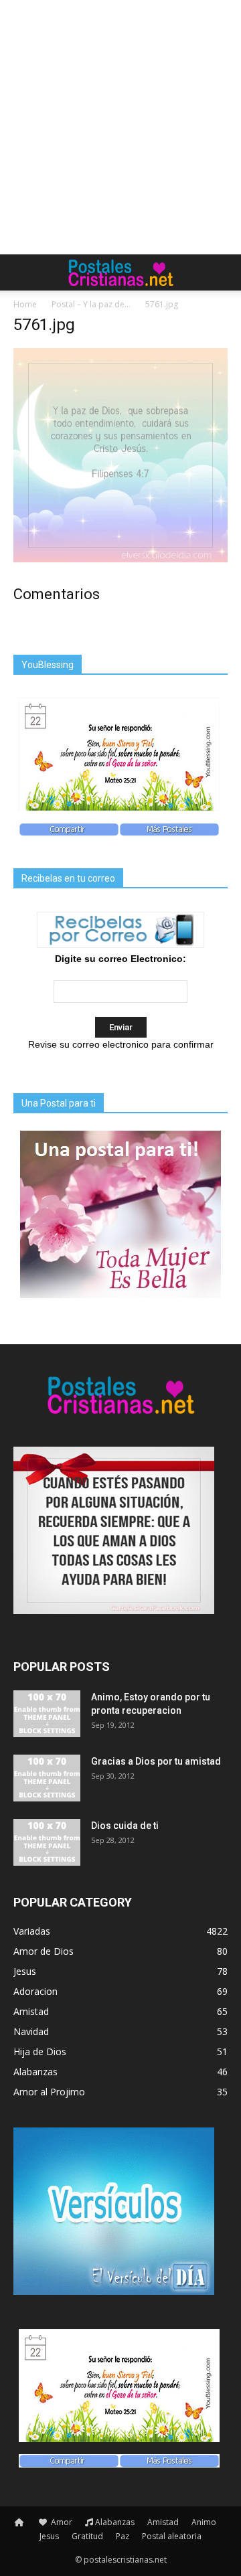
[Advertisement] (120, 127)
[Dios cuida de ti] (47, 1842)
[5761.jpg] (120, 559)
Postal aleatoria (172, 2536)
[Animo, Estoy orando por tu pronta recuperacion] (47, 1714)
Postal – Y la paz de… (91, 304)
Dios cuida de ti (125, 1826)
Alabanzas (115, 2522)
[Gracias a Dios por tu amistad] (47, 1778)
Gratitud (87, 2536)
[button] (222, 272)
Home (25, 304)
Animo (204, 2522)
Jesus (49, 2536)
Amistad (163, 2522)
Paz (123, 2536)
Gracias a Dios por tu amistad (156, 1761)
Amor (61, 2522)
